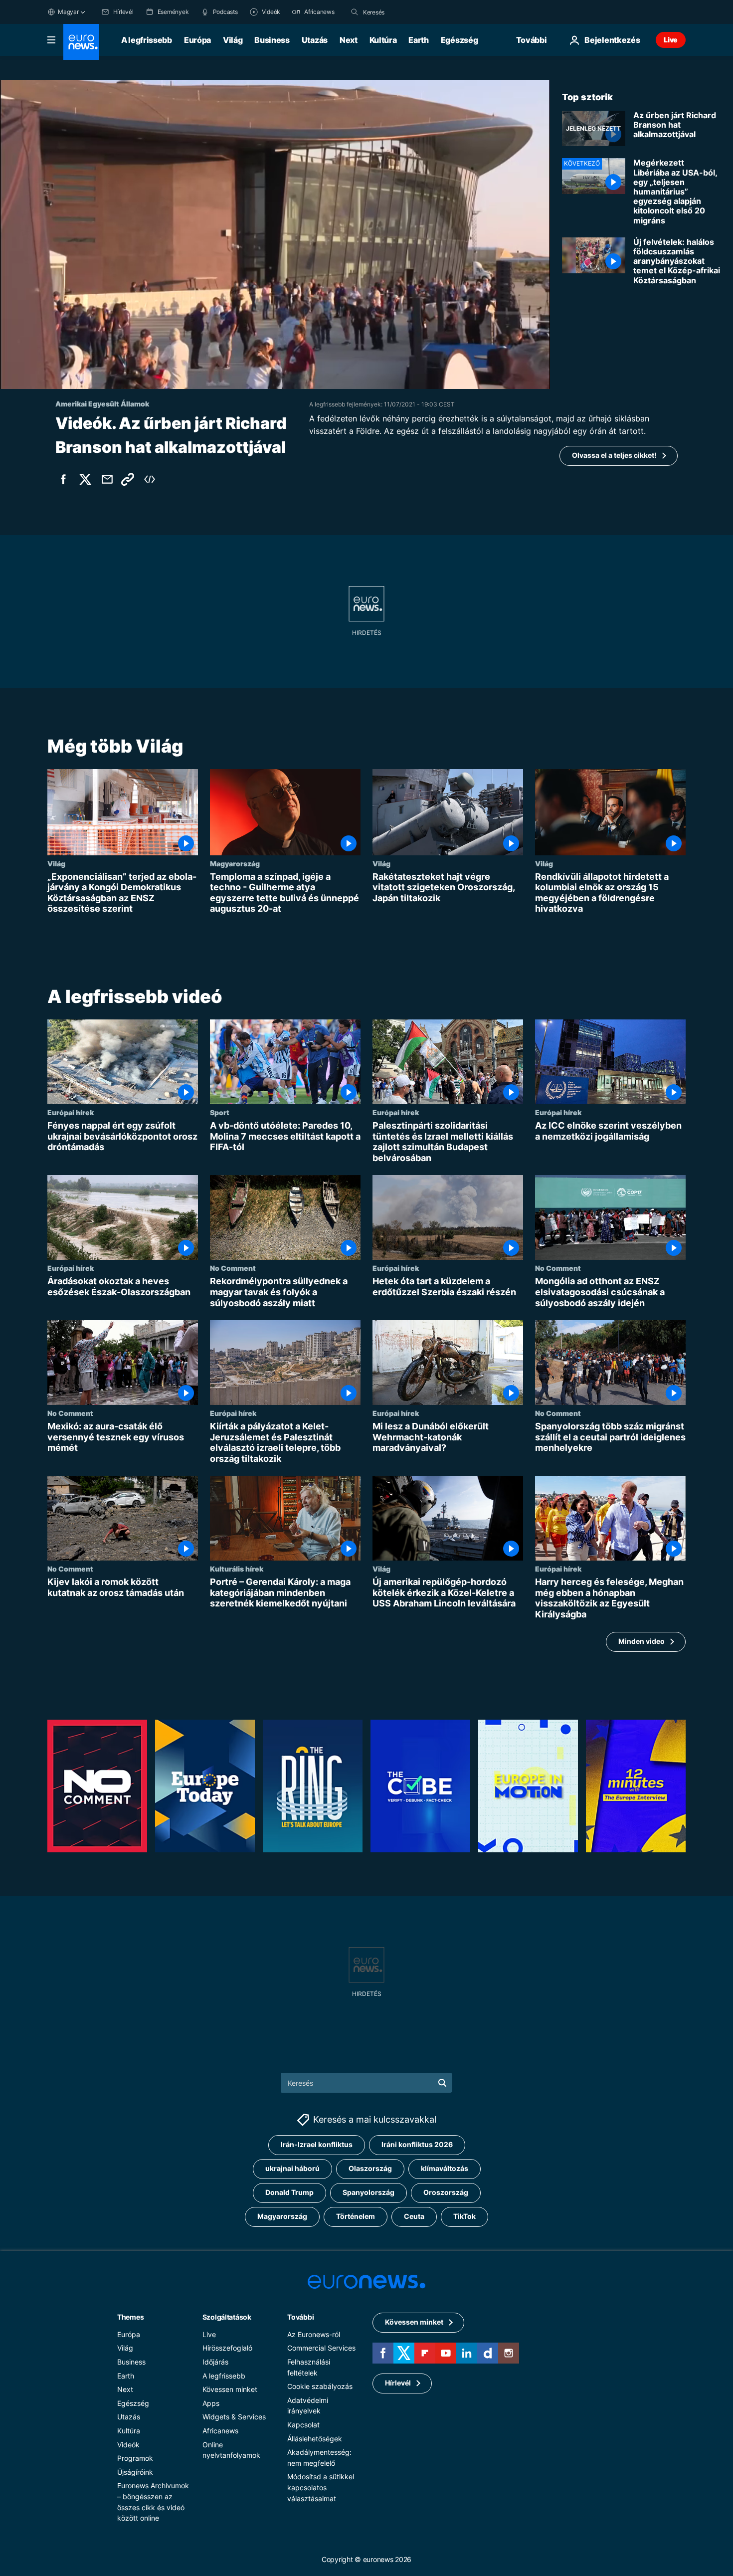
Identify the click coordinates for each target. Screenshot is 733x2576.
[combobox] (405, 12)
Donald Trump (289, 2193)
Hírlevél (398, 2383)
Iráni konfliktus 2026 (417, 2145)
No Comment (233, 1268)
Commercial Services (321, 2348)
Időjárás (215, 2362)
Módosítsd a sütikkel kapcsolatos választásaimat (321, 2488)
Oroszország (446, 2193)
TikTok (464, 2217)
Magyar (68, 12)
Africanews (220, 2431)
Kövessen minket (230, 2390)
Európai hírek (71, 1112)
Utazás (315, 40)
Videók (128, 2445)
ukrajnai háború (292, 2169)
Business (272, 40)
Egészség (459, 40)
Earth (418, 40)
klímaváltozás (445, 2169)
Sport (220, 1112)
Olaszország (370, 2169)
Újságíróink (135, 2472)
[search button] (355, 12)
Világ (233, 40)
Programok (135, 2458)
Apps (211, 2403)
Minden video (641, 1641)
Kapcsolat (303, 2425)
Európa (197, 40)
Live (671, 40)
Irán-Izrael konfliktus (317, 2145)
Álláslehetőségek (315, 2439)
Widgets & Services (234, 2417)
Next (349, 40)
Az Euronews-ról (314, 2334)
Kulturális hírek (237, 1569)
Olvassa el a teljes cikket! (614, 455)
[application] (275, 234)
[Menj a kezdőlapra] (81, 42)
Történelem (356, 2217)
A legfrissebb (147, 40)
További (300, 2317)
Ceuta (414, 2217)
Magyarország (235, 863)
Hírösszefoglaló (227, 2348)
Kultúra (383, 40)
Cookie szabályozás (320, 2387)
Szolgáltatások (227, 2317)
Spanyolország (368, 2193)
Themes (130, 2317)
